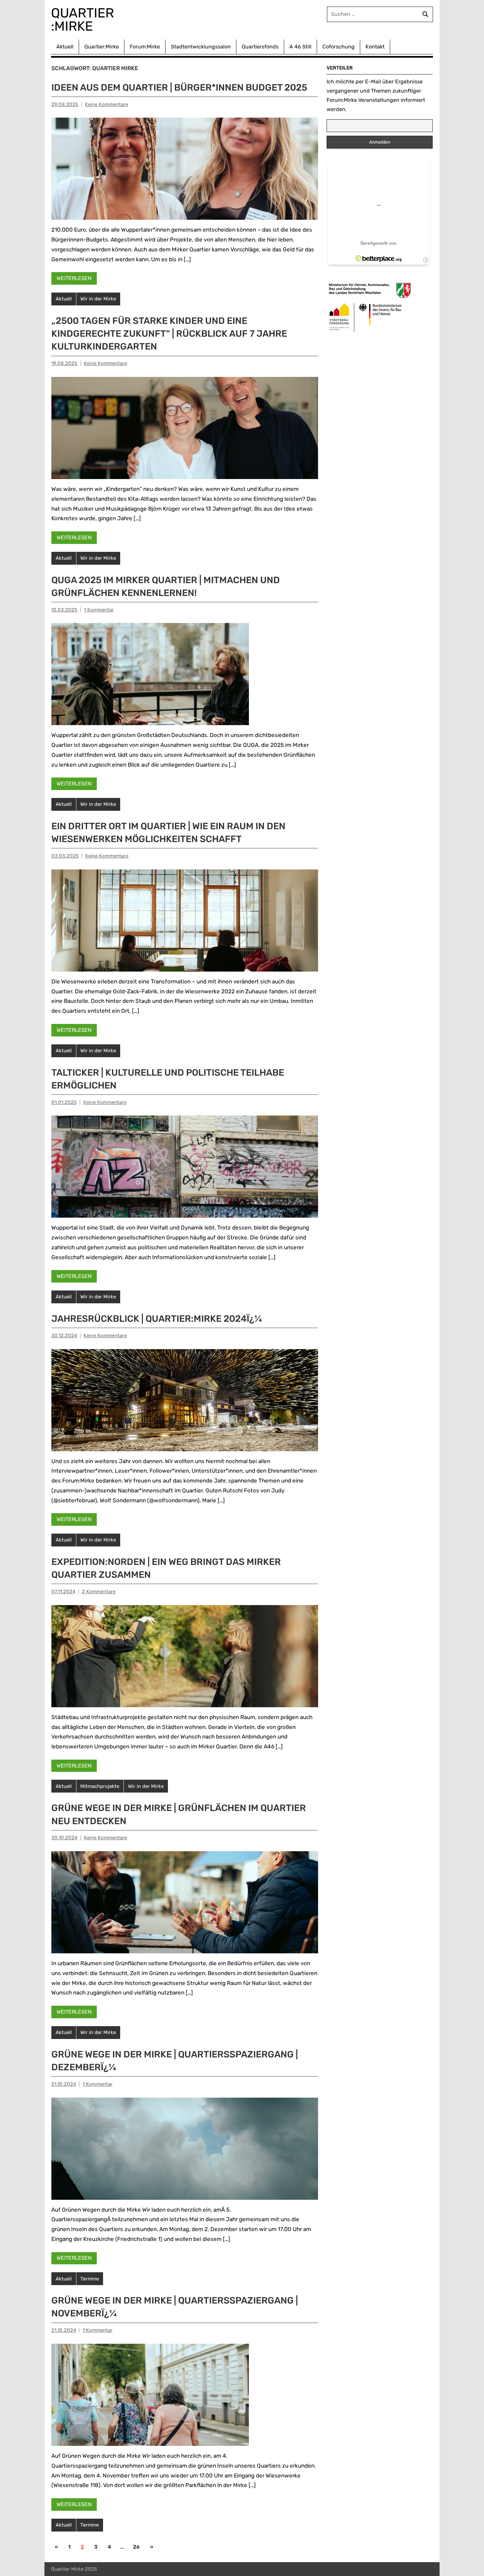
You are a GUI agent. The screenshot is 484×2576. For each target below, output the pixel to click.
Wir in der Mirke (98, 299)
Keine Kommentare (107, 104)
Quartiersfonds (260, 47)
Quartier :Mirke (84, 20)
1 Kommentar (99, 610)
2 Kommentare (99, 1592)
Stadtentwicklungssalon (201, 47)
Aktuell (65, 47)
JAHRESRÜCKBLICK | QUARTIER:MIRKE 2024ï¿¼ (157, 1319)
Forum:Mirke (145, 47)
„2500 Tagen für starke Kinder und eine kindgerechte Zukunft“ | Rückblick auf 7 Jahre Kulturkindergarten (169, 334)
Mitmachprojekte (100, 1786)
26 (136, 2547)
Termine (90, 2279)
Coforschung (338, 47)
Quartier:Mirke (102, 47)
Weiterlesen (74, 278)
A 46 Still (300, 47)
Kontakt (375, 47)
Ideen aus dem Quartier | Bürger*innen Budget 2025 (179, 87)
